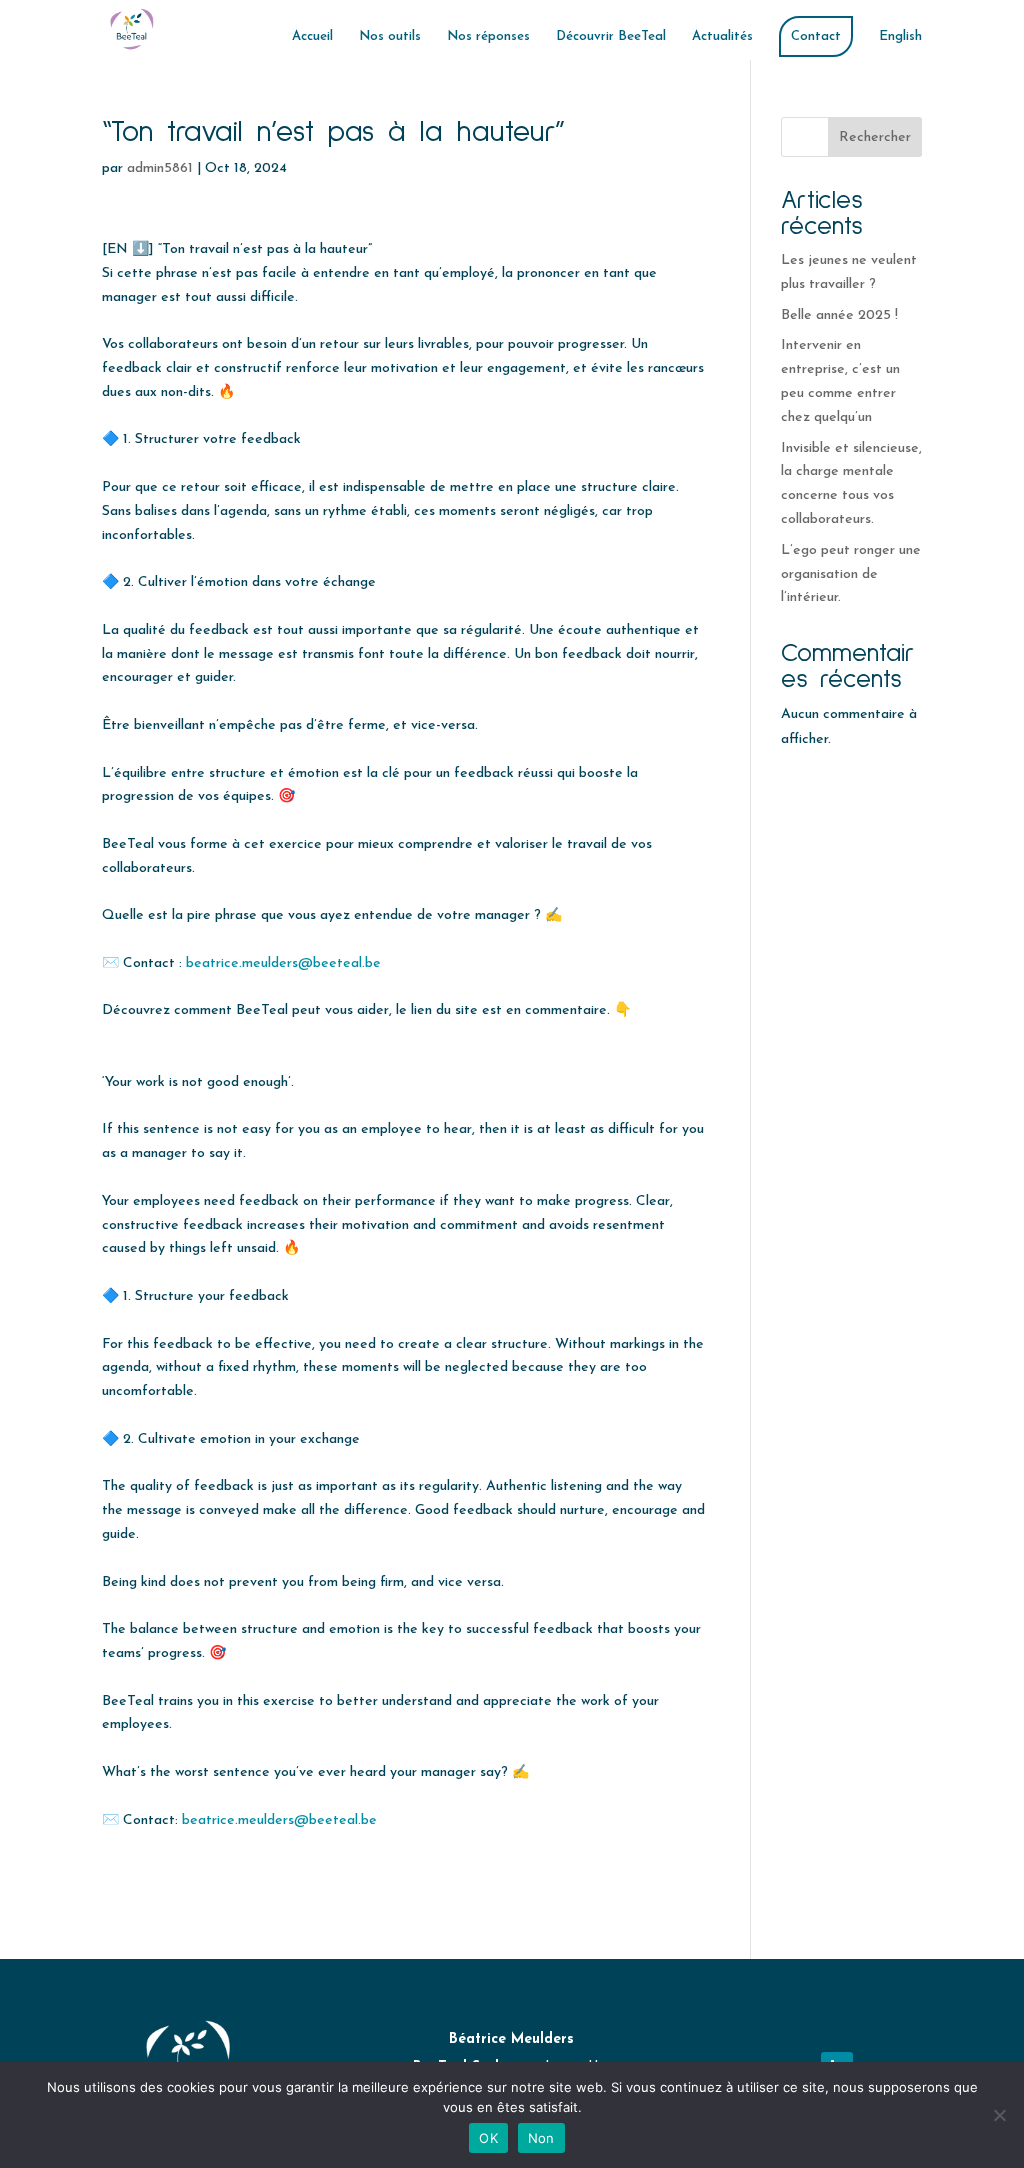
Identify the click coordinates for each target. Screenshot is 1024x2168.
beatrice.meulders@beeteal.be (283, 963)
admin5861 (160, 168)
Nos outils (390, 36)
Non (541, 2138)
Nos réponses (488, 36)
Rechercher (875, 137)
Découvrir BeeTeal (611, 36)
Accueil (312, 36)
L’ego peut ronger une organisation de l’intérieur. (851, 574)
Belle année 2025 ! (841, 315)
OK (488, 2138)
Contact (816, 36)
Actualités (722, 36)
